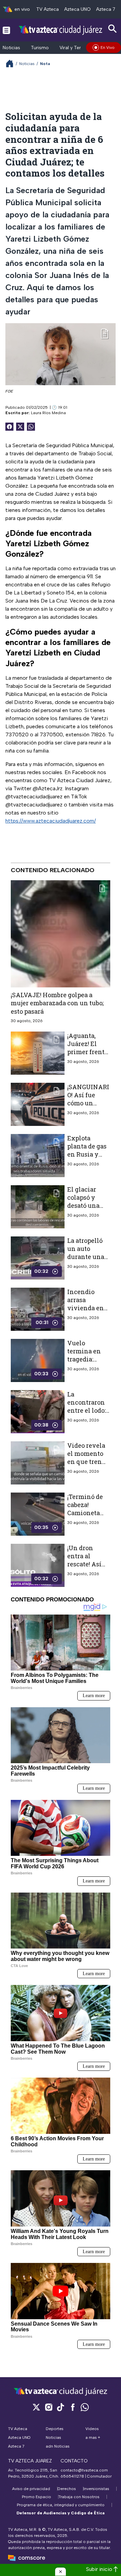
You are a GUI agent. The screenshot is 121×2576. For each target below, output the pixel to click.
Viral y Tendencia (78, 48)
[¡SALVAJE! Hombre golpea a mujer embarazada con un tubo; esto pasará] (61, 934)
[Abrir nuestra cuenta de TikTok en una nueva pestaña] (61, 2407)
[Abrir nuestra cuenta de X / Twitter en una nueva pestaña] (36, 2407)
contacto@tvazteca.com (84, 2470)
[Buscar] (113, 29)
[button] (61, 2572)
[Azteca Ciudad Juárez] (61, 30)
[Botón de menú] (6, 30)
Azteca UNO (77, 9)
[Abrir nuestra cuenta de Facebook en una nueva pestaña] (73, 2407)
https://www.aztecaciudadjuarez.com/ (51, 821)
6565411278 (72, 2476)
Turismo (40, 48)
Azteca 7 (106, 9)
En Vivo (108, 48)
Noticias (11, 48)
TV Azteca (48, 9)
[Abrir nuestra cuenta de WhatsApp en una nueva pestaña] (85, 2407)
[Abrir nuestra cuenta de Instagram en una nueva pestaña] (48, 2407)
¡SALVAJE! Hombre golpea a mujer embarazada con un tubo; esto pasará (57, 1003)
